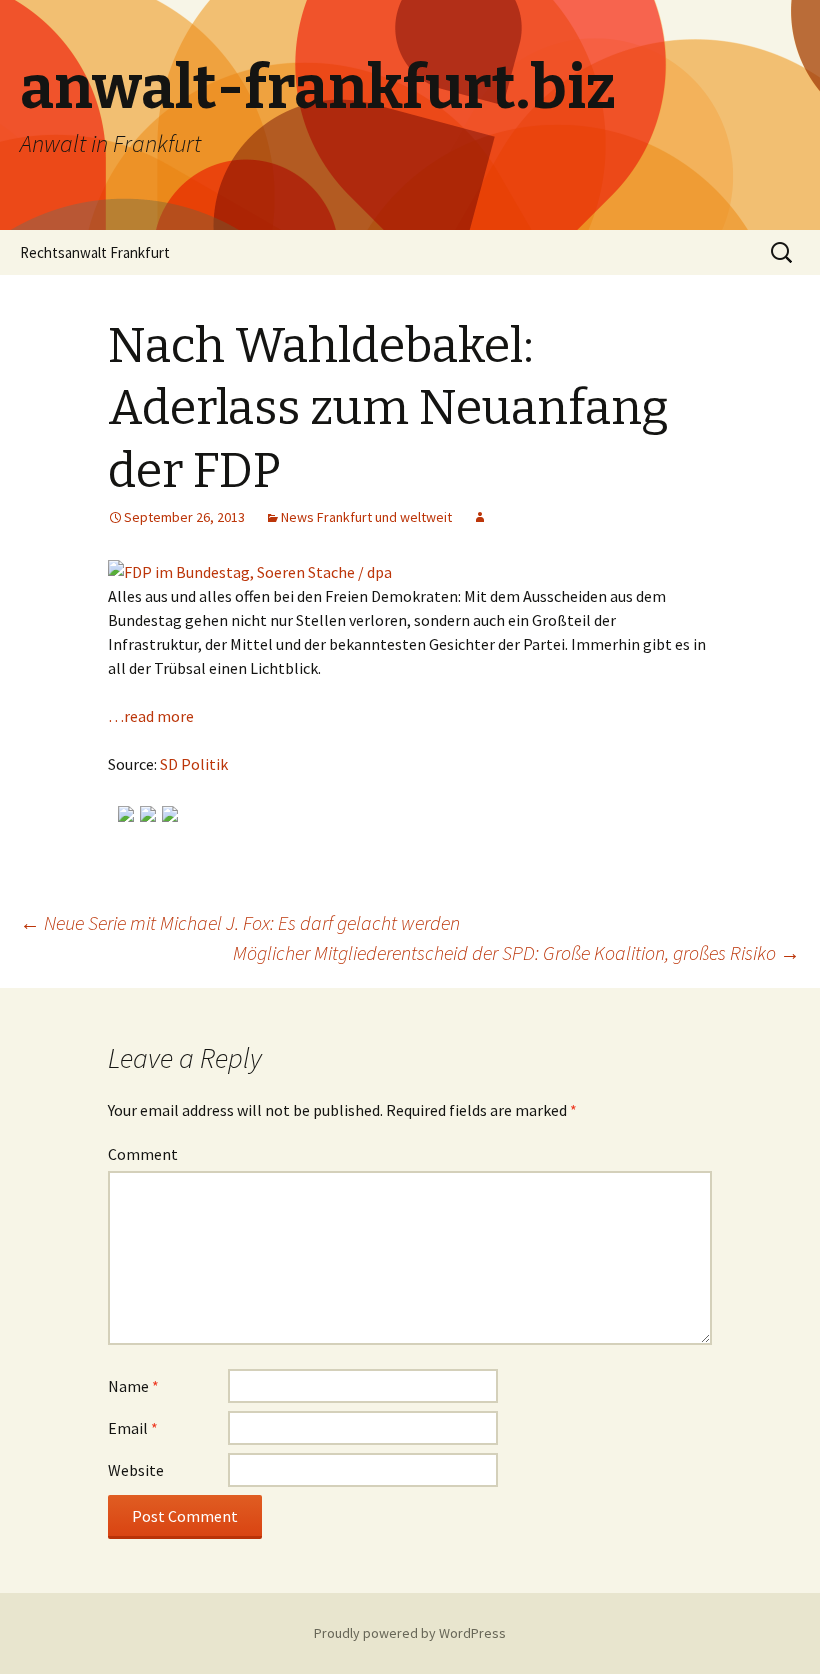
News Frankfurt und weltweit (366, 517)
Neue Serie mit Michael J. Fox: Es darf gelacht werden (240, 922)
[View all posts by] (480, 517)
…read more (151, 716)
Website (136, 1470)
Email (133, 1428)
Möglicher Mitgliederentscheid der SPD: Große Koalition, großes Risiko (516, 952)
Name (133, 1386)
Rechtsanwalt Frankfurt (95, 252)
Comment (143, 1154)
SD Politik (194, 764)
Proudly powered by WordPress (410, 1633)
